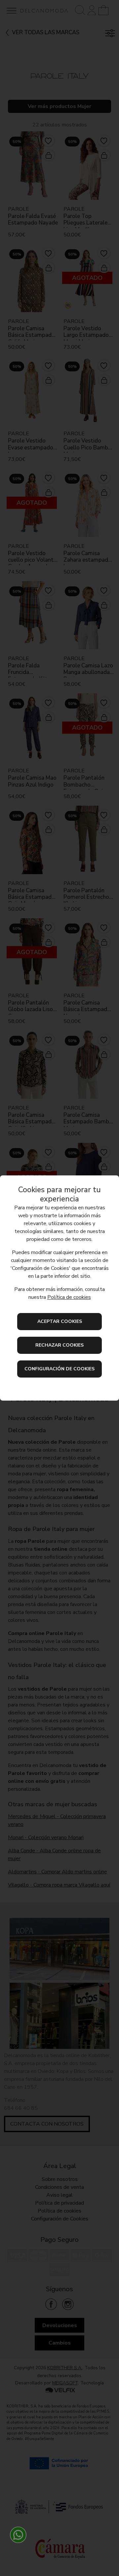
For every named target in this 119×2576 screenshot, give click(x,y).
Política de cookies (69, 1297)
